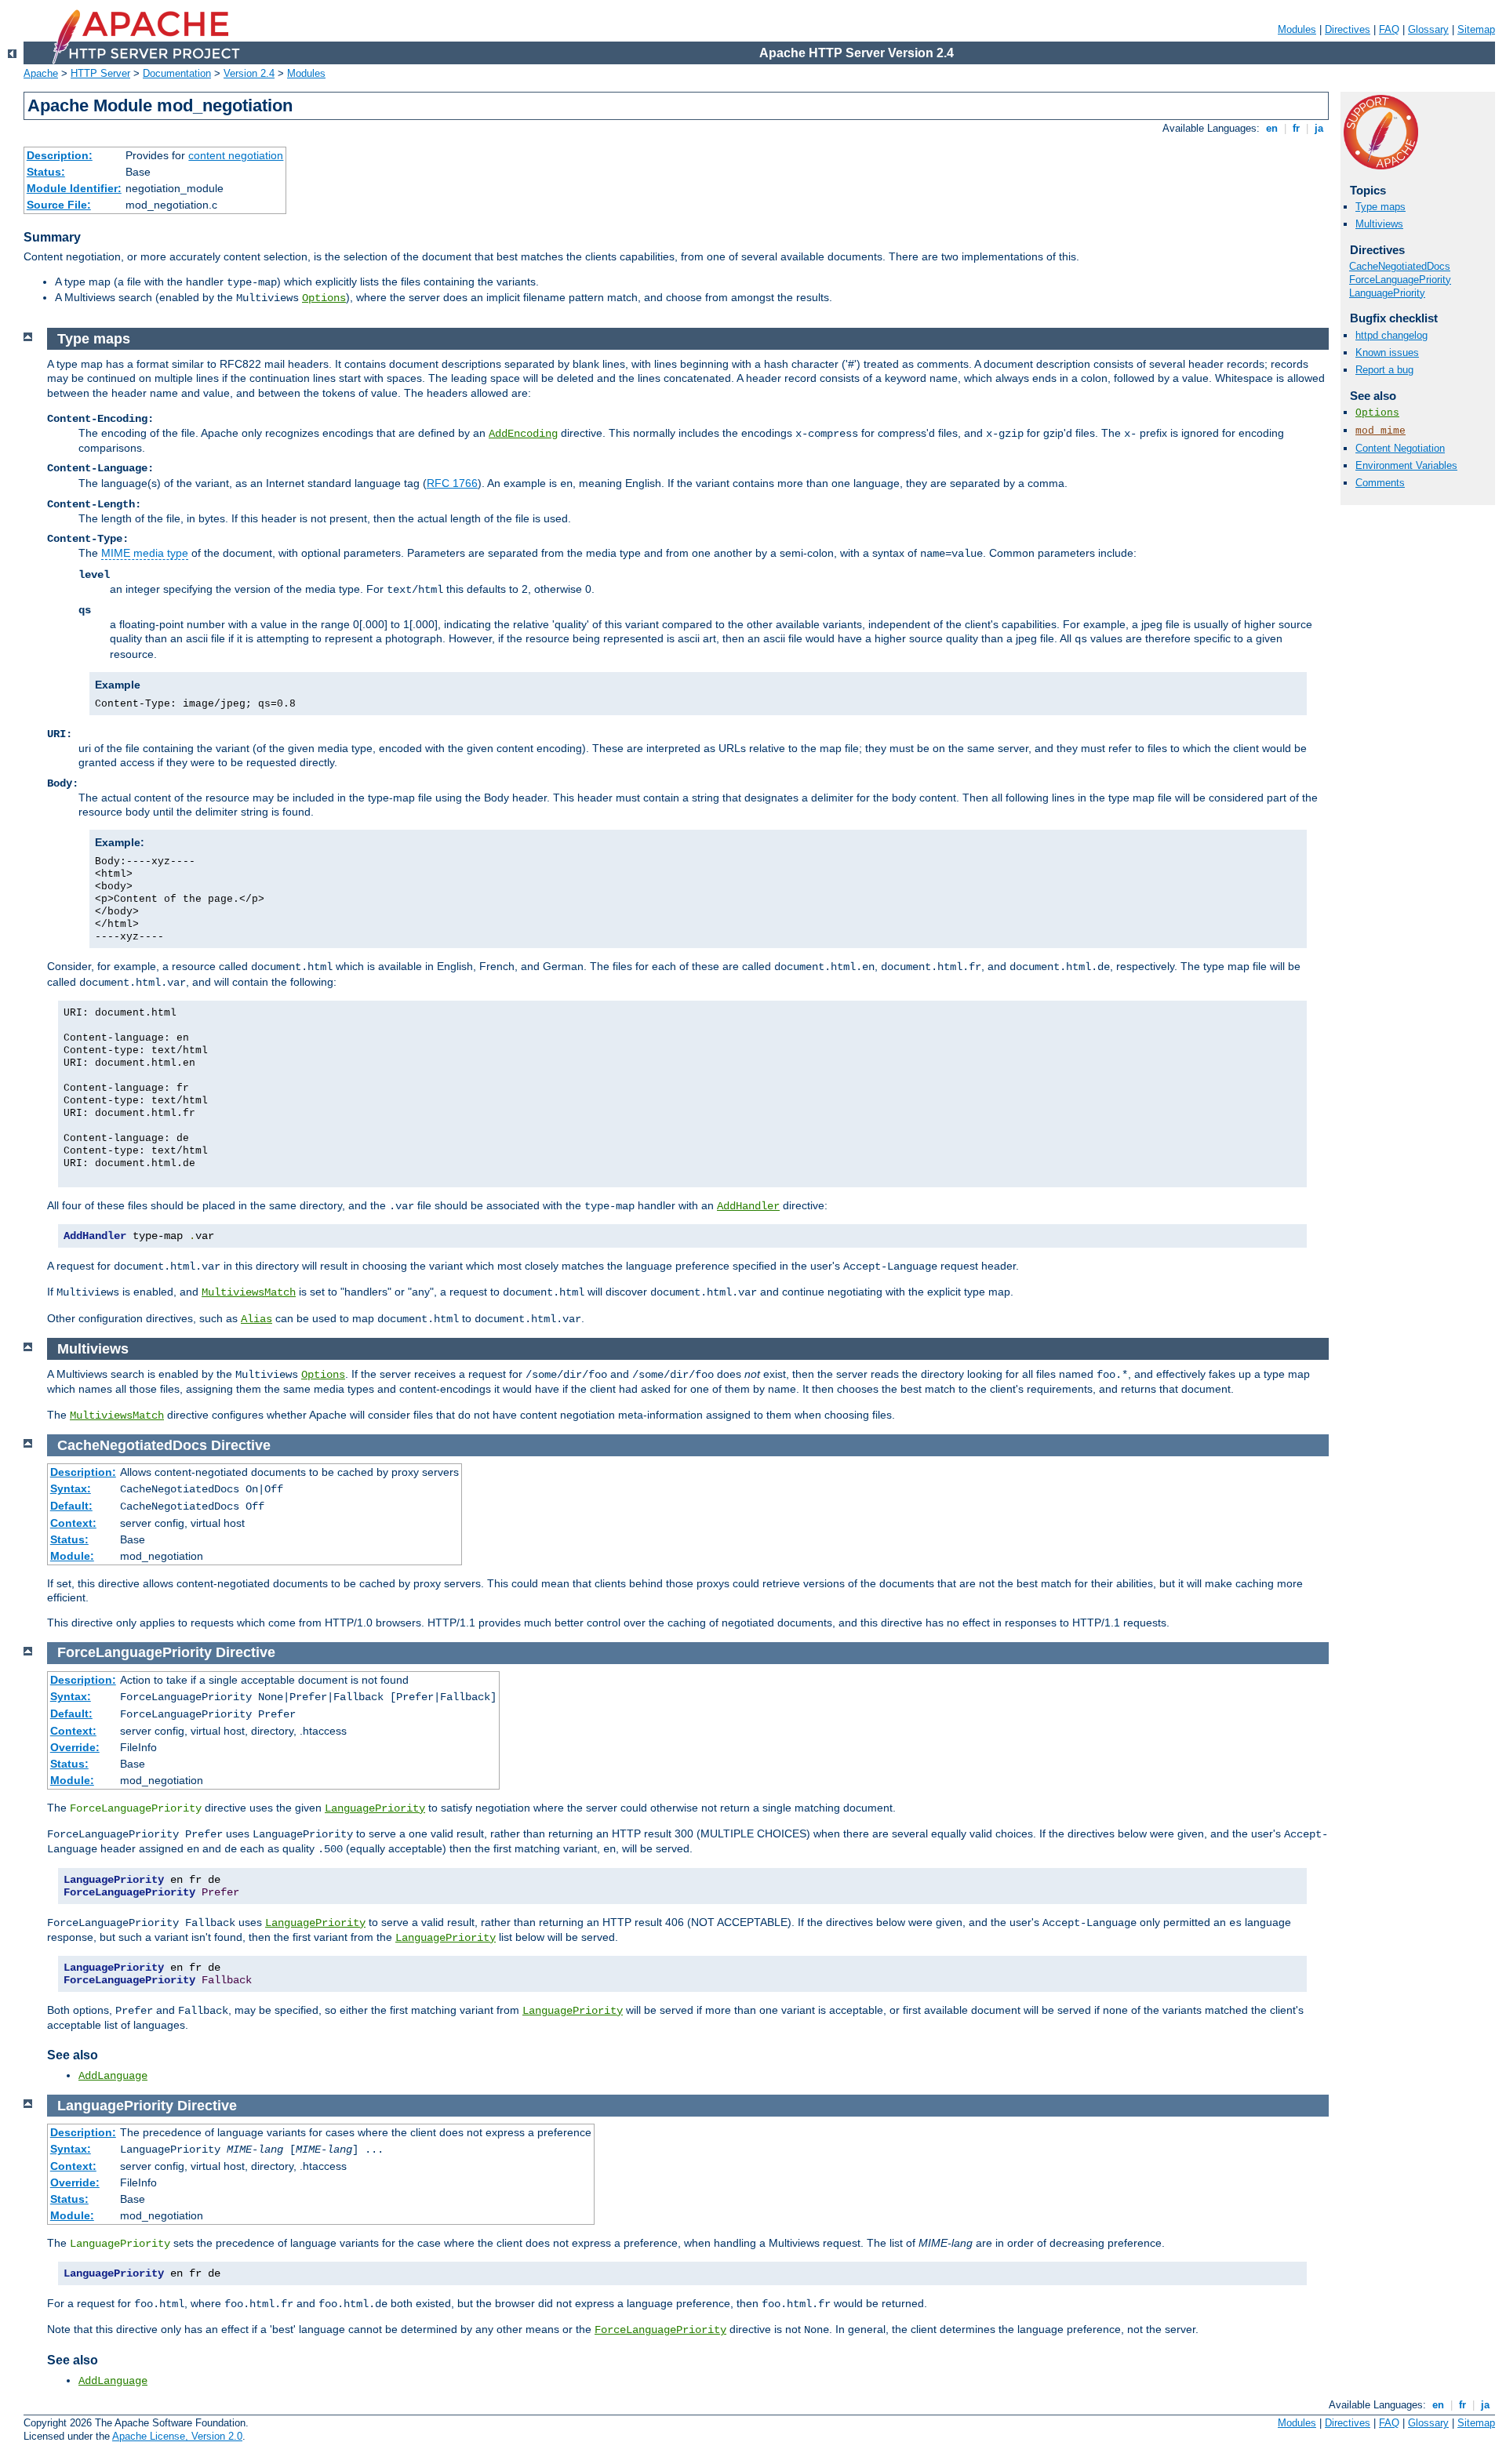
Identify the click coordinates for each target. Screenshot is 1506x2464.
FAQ (1389, 29)
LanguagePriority (1387, 293)
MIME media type (145, 553)
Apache (41, 73)
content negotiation (236, 155)
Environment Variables (1406, 465)
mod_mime (1380, 431)
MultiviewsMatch (249, 1292)
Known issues (1387, 353)
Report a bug (1384, 370)
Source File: (59, 205)
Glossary (1428, 29)
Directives (1348, 29)
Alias (256, 1319)
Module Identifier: (74, 188)
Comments (1380, 483)
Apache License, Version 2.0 (177, 2436)
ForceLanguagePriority (1400, 280)
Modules (1297, 29)
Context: (73, 1523)
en (1272, 128)
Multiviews (1379, 224)
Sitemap (1476, 29)
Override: (75, 1747)
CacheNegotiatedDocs (1400, 266)
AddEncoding (523, 434)
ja (1319, 128)
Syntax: (71, 1488)
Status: (46, 172)
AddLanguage (113, 2076)
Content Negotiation (1400, 448)
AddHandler (748, 1206)
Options (324, 298)
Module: (72, 1556)
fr (1296, 128)
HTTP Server (100, 73)
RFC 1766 (452, 483)
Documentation (177, 73)
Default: (71, 1506)
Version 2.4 (249, 73)
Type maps (1380, 207)
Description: (60, 155)
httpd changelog (1391, 335)
